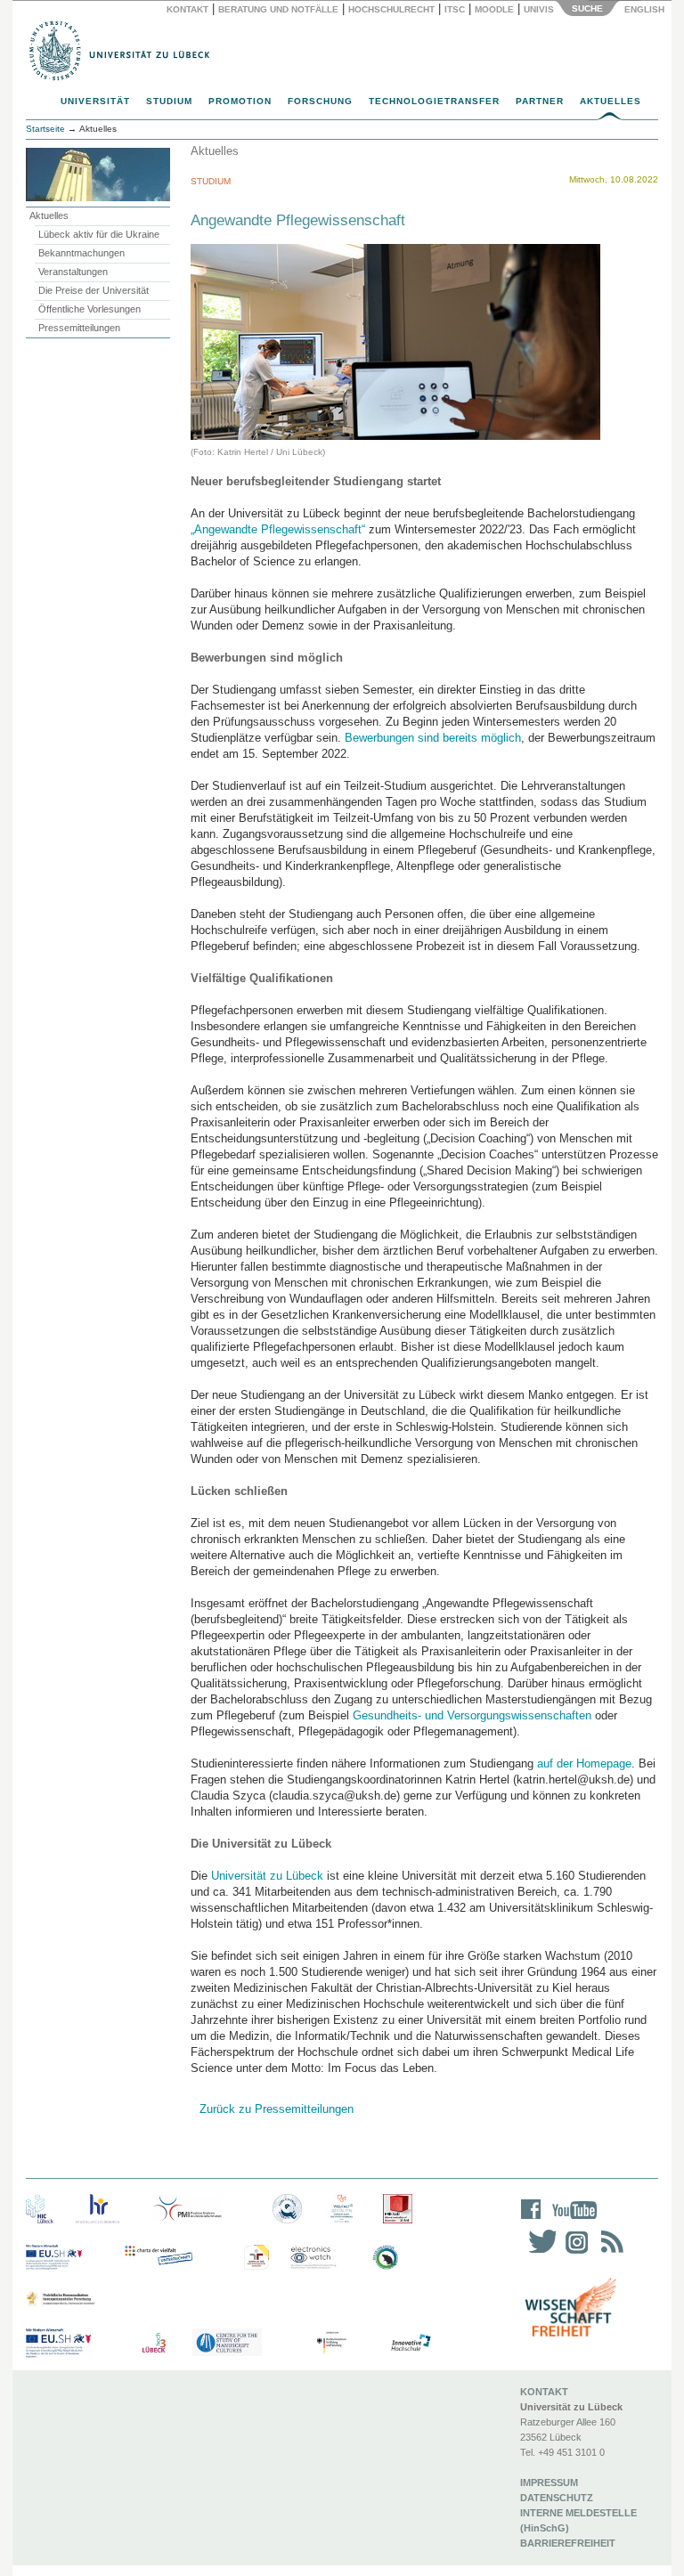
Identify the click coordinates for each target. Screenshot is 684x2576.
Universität (95, 101)
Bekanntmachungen (81, 253)
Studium (169, 101)
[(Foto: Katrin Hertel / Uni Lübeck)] (395, 341)
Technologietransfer (434, 101)
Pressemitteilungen (79, 328)
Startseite (45, 129)
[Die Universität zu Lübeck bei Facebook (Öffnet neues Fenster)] (531, 2221)
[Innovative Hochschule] (410, 2343)
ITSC (455, 9)
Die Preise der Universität (94, 290)
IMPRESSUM (549, 2483)
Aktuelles (611, 101)
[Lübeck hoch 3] (154, 2343)
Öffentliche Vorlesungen (90, 309)
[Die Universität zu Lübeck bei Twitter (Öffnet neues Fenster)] (538, 2253)
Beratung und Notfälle (278, 9)
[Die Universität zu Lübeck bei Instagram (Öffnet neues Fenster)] (574, 2253)
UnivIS (539, 9)
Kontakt (187, 9)
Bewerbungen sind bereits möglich (433, 738)
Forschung (320, 101)
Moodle (494, 9)
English (646, 9)
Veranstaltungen (73, 272)
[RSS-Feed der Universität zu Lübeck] (609, 2253)
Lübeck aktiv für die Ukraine (99, 234)
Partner (540, 101)
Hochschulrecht (391, 9)
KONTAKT (544, 2392)
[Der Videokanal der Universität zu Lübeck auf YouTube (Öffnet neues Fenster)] (571, 2221)
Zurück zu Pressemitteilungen (277, 2109)
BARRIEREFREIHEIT (568, 2543)
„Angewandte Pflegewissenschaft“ (278, 529)
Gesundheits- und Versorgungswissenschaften (472, 1715)
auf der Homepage (584, 1763)
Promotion (240, 101)
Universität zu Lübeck (267, 1876)
